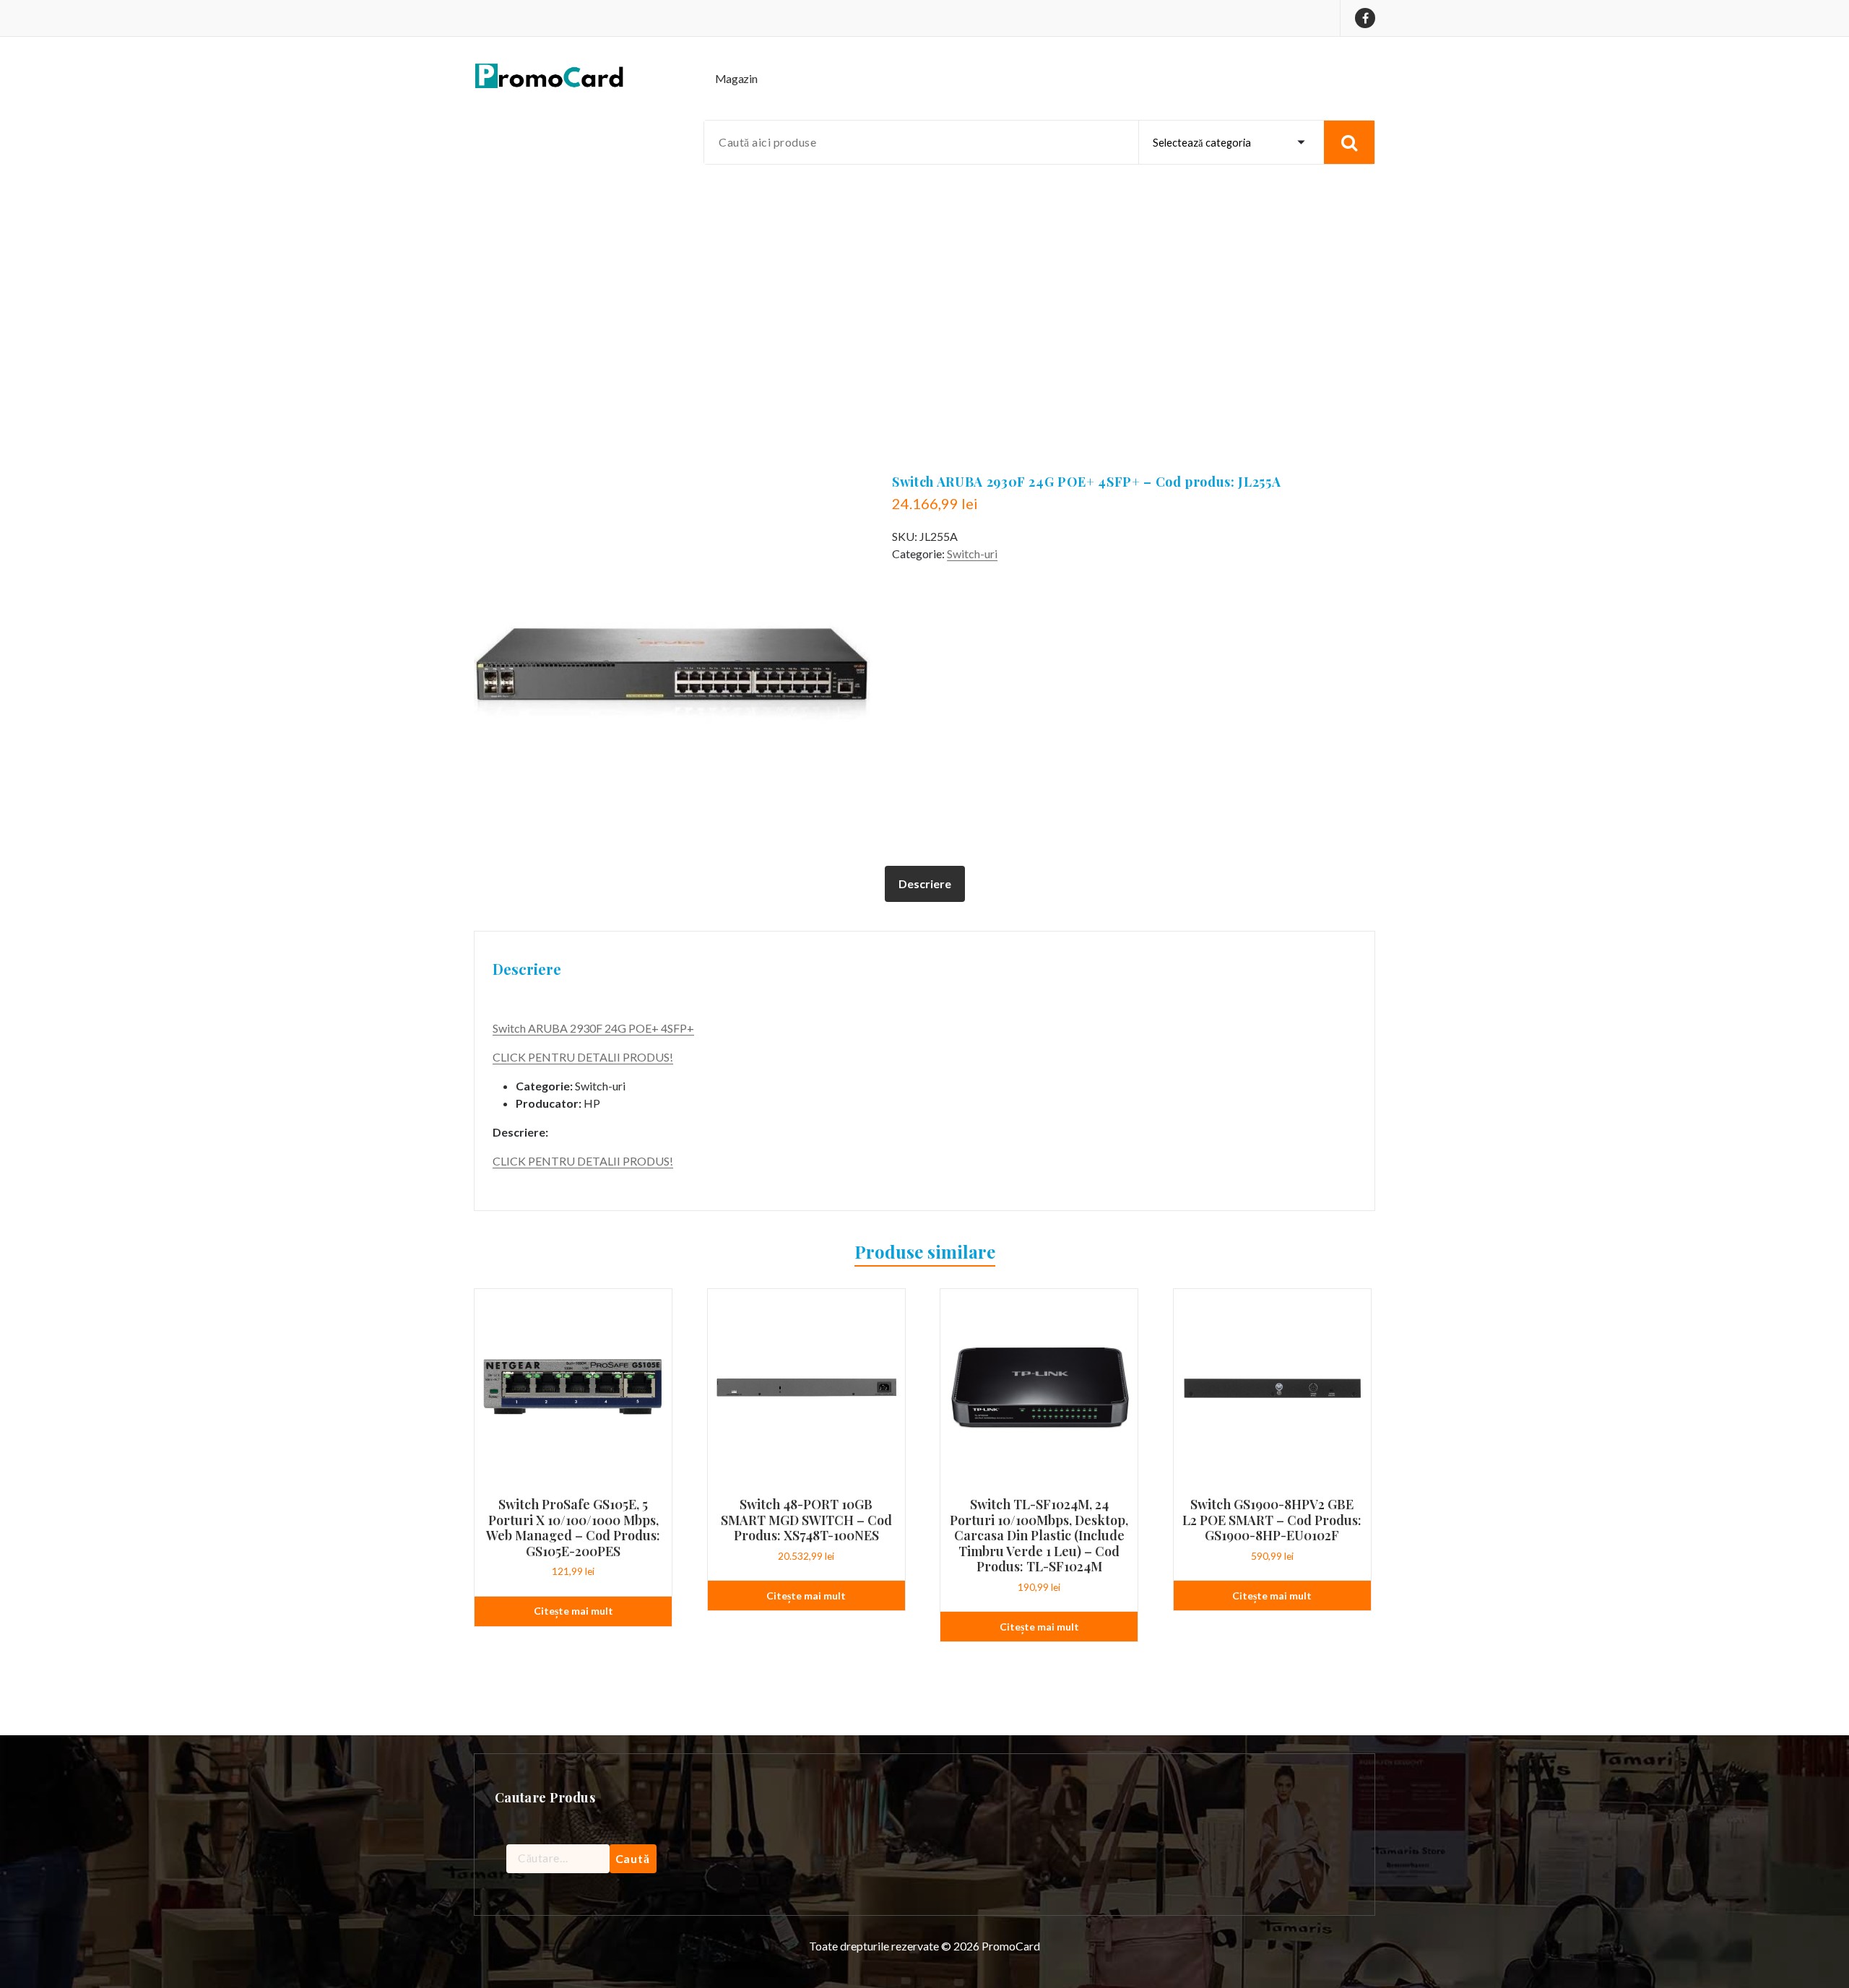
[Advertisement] (924, 290)
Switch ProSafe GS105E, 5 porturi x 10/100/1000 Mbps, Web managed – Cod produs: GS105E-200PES (573, 1528)
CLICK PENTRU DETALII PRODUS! (583, 1057)
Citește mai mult (573, 1611)
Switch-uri (972, 554)
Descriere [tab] (925, 884)
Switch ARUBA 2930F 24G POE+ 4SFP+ (593, 1028)
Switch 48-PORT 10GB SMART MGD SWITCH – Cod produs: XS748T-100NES (806, 1520)
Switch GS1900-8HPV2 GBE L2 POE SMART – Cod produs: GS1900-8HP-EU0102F (1272, 1520)
